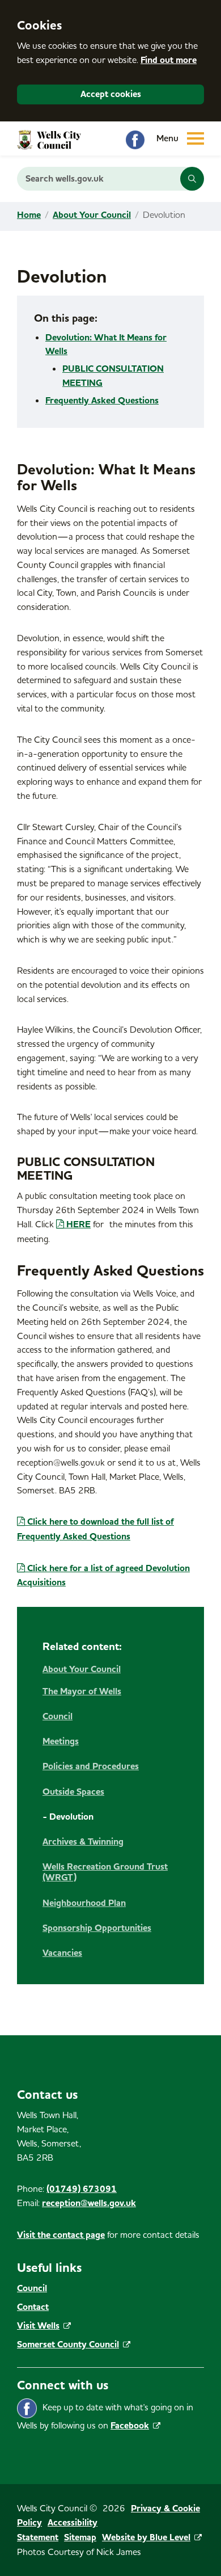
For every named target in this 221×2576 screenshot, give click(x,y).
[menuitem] (110, 1811)
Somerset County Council (68, 2345)
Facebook (130, 2426)
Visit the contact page (61, 2235)
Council (32, 2288)
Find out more (169, 60)
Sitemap (80, 2537)
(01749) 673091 (82, 2189)
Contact (33, 2307)
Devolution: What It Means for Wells (106, 345)
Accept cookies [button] (111, 94)
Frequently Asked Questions (102, 401)
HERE (78, 1224)
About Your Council (92, 215)
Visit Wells (38, 2326)
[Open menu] (189, 138)
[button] (192, 179)
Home (29, 215)
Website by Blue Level (146, 2537)
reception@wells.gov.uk (89, 2203)
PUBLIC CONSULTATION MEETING (113, 376)
